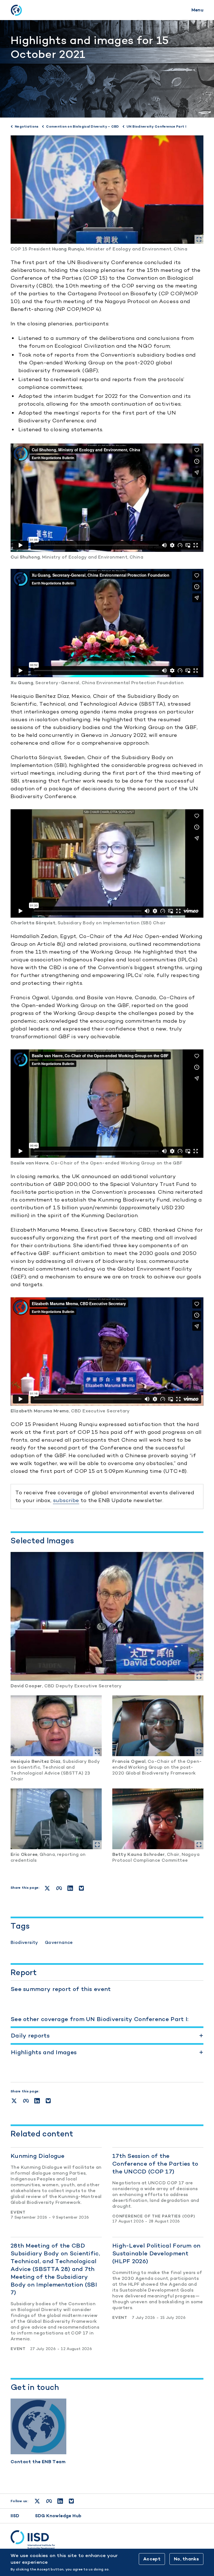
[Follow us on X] (37, 2501)
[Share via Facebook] (26, 2101)
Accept (152, 2559)
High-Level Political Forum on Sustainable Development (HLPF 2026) (156, 2253)
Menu (197, 10)
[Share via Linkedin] (37, 2101)
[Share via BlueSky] (48, 2101)
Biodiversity (24, 1942)
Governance (59, 1942)
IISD (15, 2516)
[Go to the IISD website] (107, 2540)
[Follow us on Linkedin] (60, 2501)
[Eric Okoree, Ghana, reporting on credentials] (56, 1819)
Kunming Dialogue (38, 2156)
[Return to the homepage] (16, 10)
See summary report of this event (61, 1989)
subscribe (66, 1500)
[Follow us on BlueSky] (71, 2501)
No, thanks (186, 2559)
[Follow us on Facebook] (49, 2501)
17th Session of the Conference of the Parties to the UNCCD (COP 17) (155, 2164)
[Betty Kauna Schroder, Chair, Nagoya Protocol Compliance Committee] (158, 1819)
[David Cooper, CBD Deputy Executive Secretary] (107, 1616)
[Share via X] (14, 2101)
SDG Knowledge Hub (58, 2516)
